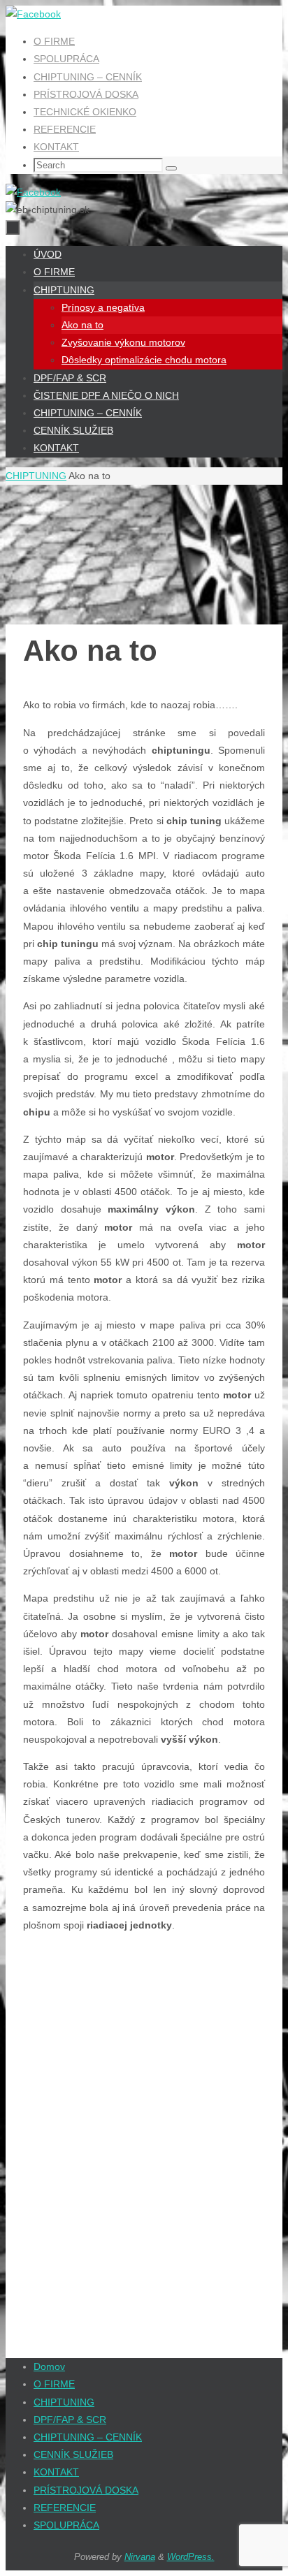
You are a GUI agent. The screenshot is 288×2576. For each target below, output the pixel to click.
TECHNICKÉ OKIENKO (85, 112)
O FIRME (54, 41)
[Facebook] (33, 14)
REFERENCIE (65, 129)
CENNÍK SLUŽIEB (73, 2454)
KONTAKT (56, 147)
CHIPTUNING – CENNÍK (88, 77)
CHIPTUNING (36, 476)
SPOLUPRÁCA (66, 59)
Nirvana (140, 2557)
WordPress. (191, 2557)
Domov (49, 2366)
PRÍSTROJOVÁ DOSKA (86, 94)
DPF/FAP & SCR (70, 2420)
